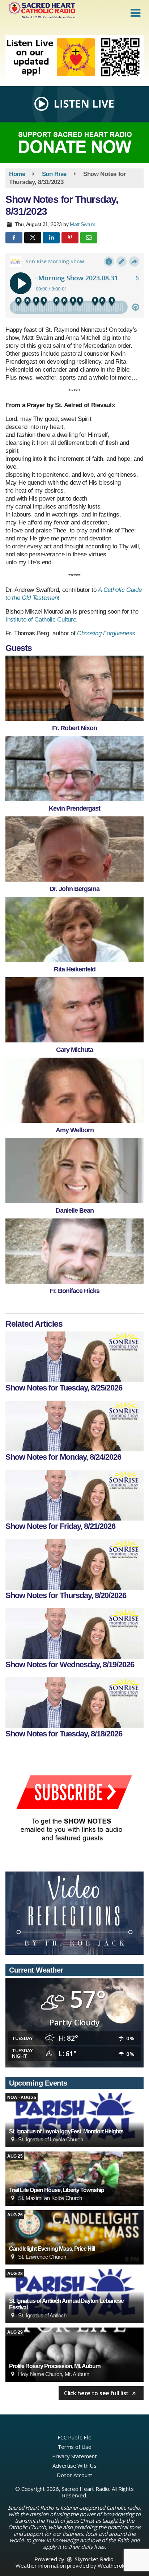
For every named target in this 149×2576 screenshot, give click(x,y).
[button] (135, 13)
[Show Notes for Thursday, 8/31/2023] (74, 688)
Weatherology (115, 2565)
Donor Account (74, 2475)
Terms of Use (74, 2447)
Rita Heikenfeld (75, 969)
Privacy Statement (74, 2456)
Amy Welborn (75, 1130)
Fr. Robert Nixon (74, 728)
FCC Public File (74, 2437)
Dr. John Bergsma (74, 889)
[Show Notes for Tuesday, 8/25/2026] (74, 1357)
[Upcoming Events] (74, 2120)
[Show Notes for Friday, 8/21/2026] (74, 1495)
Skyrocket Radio (93, 2559)
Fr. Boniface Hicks (74, 1291)
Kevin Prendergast (74, 808)
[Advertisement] (74, 58)
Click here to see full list (97, 2393)
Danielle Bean (75, 1210)
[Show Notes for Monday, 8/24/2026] (74, 1426)
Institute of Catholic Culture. (42, 620)
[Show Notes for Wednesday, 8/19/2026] (74, 1634)
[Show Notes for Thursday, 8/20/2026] (74, 1564)
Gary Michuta (74, 1050)
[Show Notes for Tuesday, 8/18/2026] (74, 1703)
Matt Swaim (83, 224)
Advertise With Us (74, 2466)
